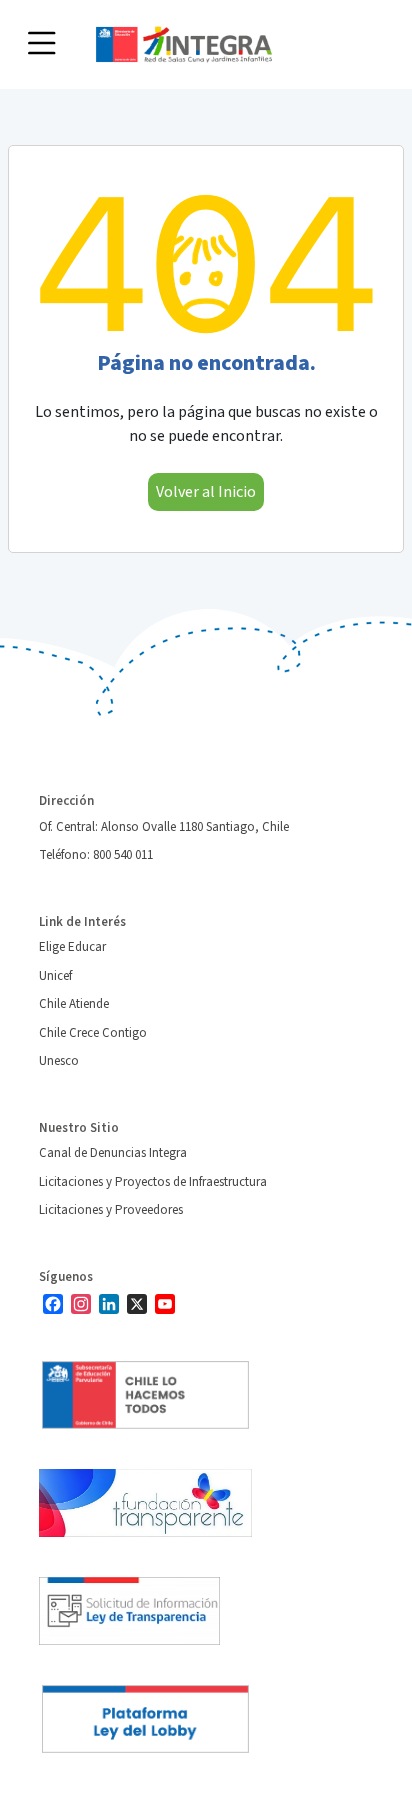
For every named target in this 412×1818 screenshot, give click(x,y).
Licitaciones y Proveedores (111, 1210)
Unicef (55, 976)
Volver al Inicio (206, 492)
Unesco (59, 1061)
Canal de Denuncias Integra (113, 1153)
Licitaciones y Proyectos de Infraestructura (153, 1182)
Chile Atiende (74, 1004)
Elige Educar (72, 947)
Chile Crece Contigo (93, 1033)
